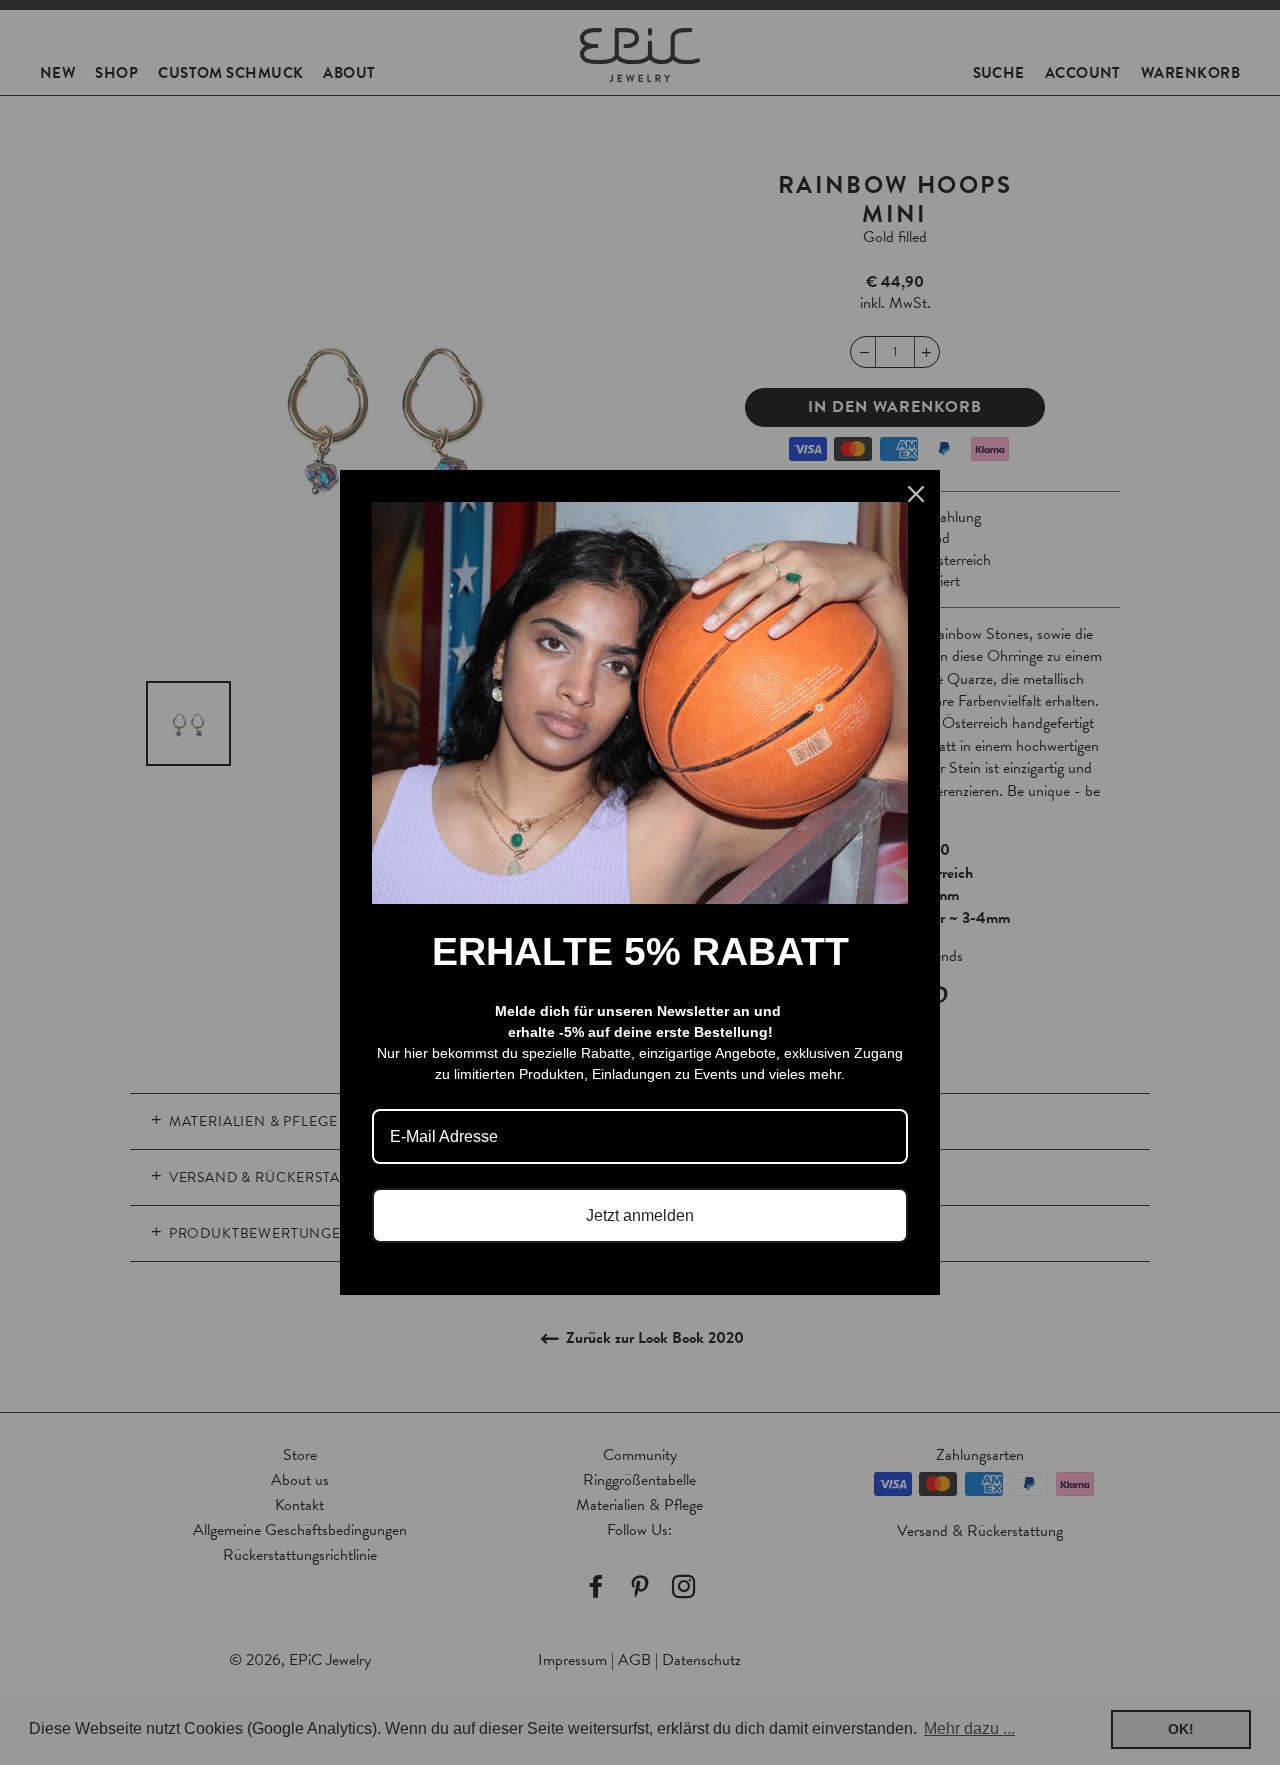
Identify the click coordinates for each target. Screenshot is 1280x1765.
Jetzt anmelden (640, 1215)
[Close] (916, 494)
